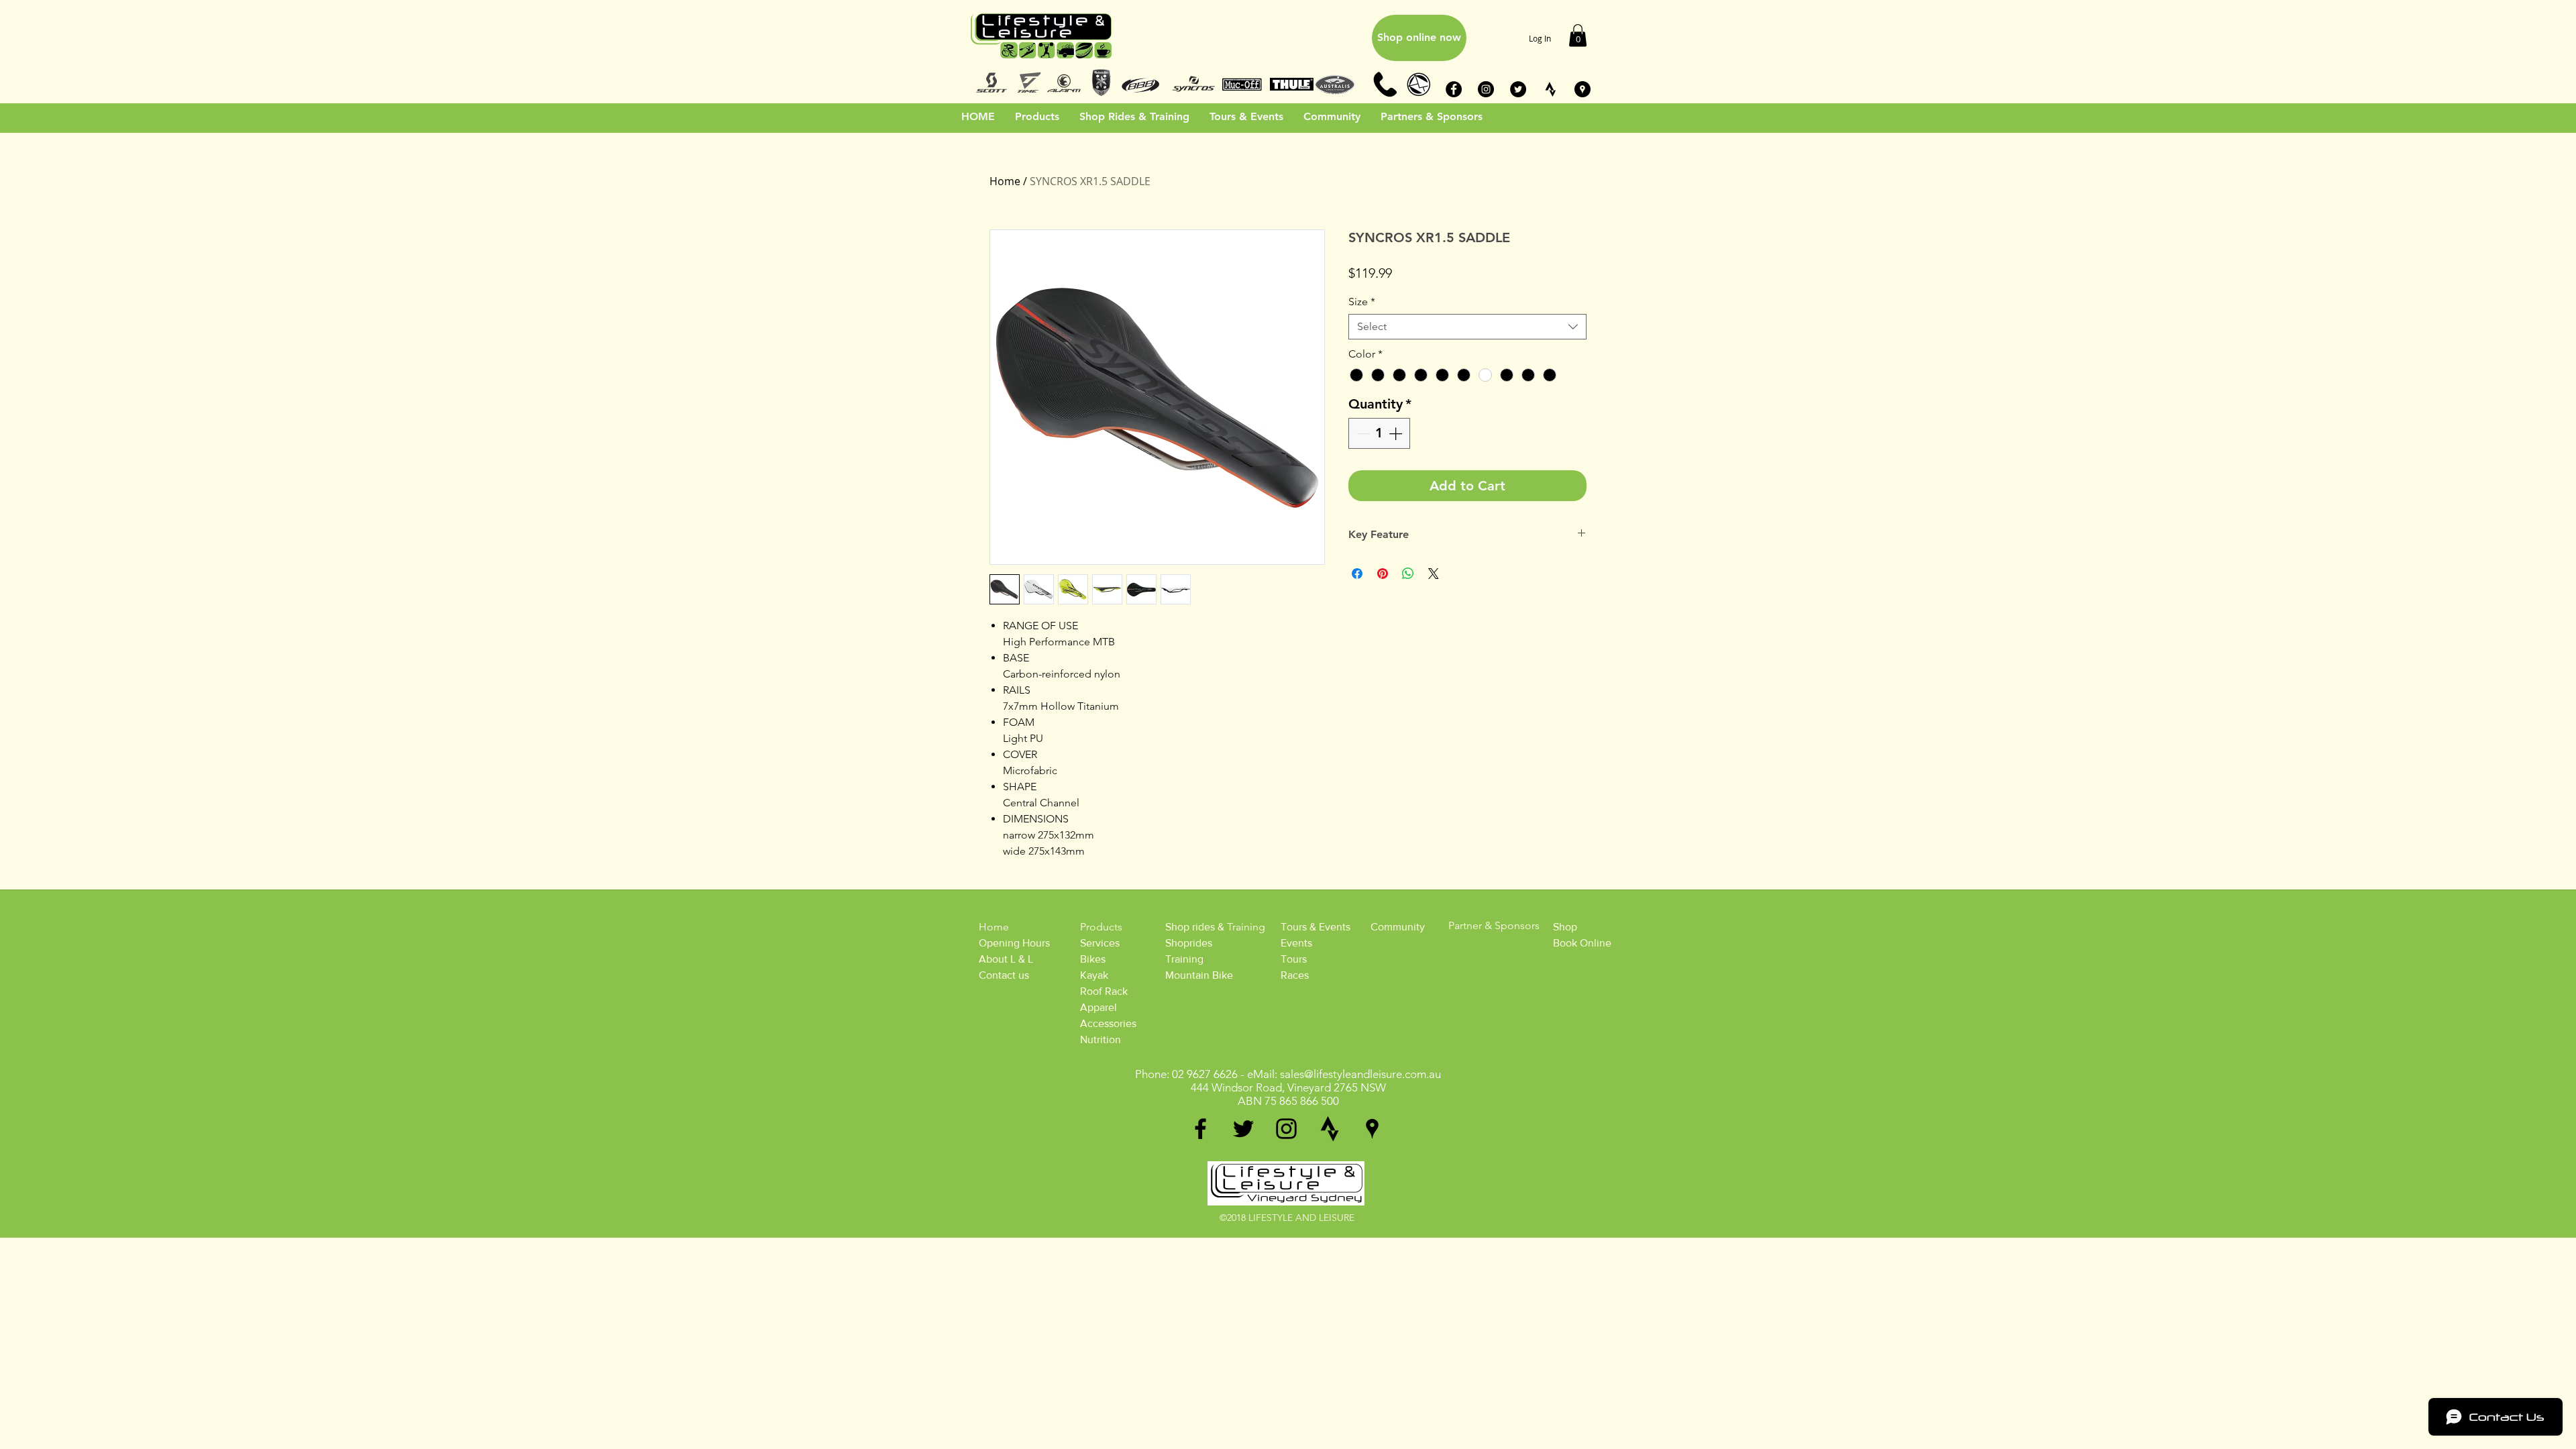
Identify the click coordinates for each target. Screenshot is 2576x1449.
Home (1005, 181)
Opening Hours (1014, 943)
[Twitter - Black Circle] (1518, 89)
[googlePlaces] (1372, 1129)
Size (1362, 302)
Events (1296, 943)
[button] (1578, 35)
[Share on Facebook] (1357, 574)
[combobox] (1467, 327)
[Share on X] (1434, 574)
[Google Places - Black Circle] (1582, 89)
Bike (1090, 959)
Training (1184, 959)
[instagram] (1286, 1129)
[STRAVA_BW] (1550, 89)
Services (1100, 943)
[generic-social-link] (1329, 1129)
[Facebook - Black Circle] (1454, 89)
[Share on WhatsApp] (1408, 574)
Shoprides (1189, 943)
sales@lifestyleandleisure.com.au (1360, 1074)
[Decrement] (1362, 433)
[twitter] (1243, 1129)
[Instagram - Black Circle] (1486, 89)
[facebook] (1200, 1129)
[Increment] (1397, 433)
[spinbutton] (1379, 433)
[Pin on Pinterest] (1383, 574)
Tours (1294, 959)
